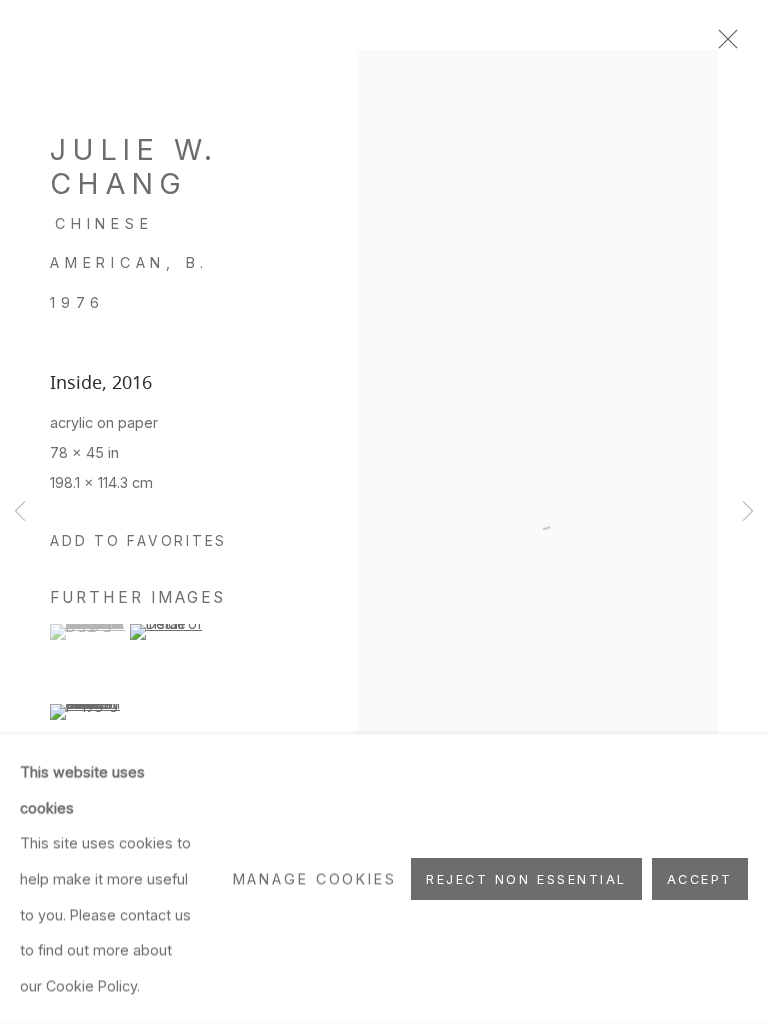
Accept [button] (700, 879)
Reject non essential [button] (526, 879)
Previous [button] (20, 512)
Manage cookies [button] (315, 878)
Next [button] (748, 512)
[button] (138, 542)
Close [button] (723, 45)
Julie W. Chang (134, 167)
